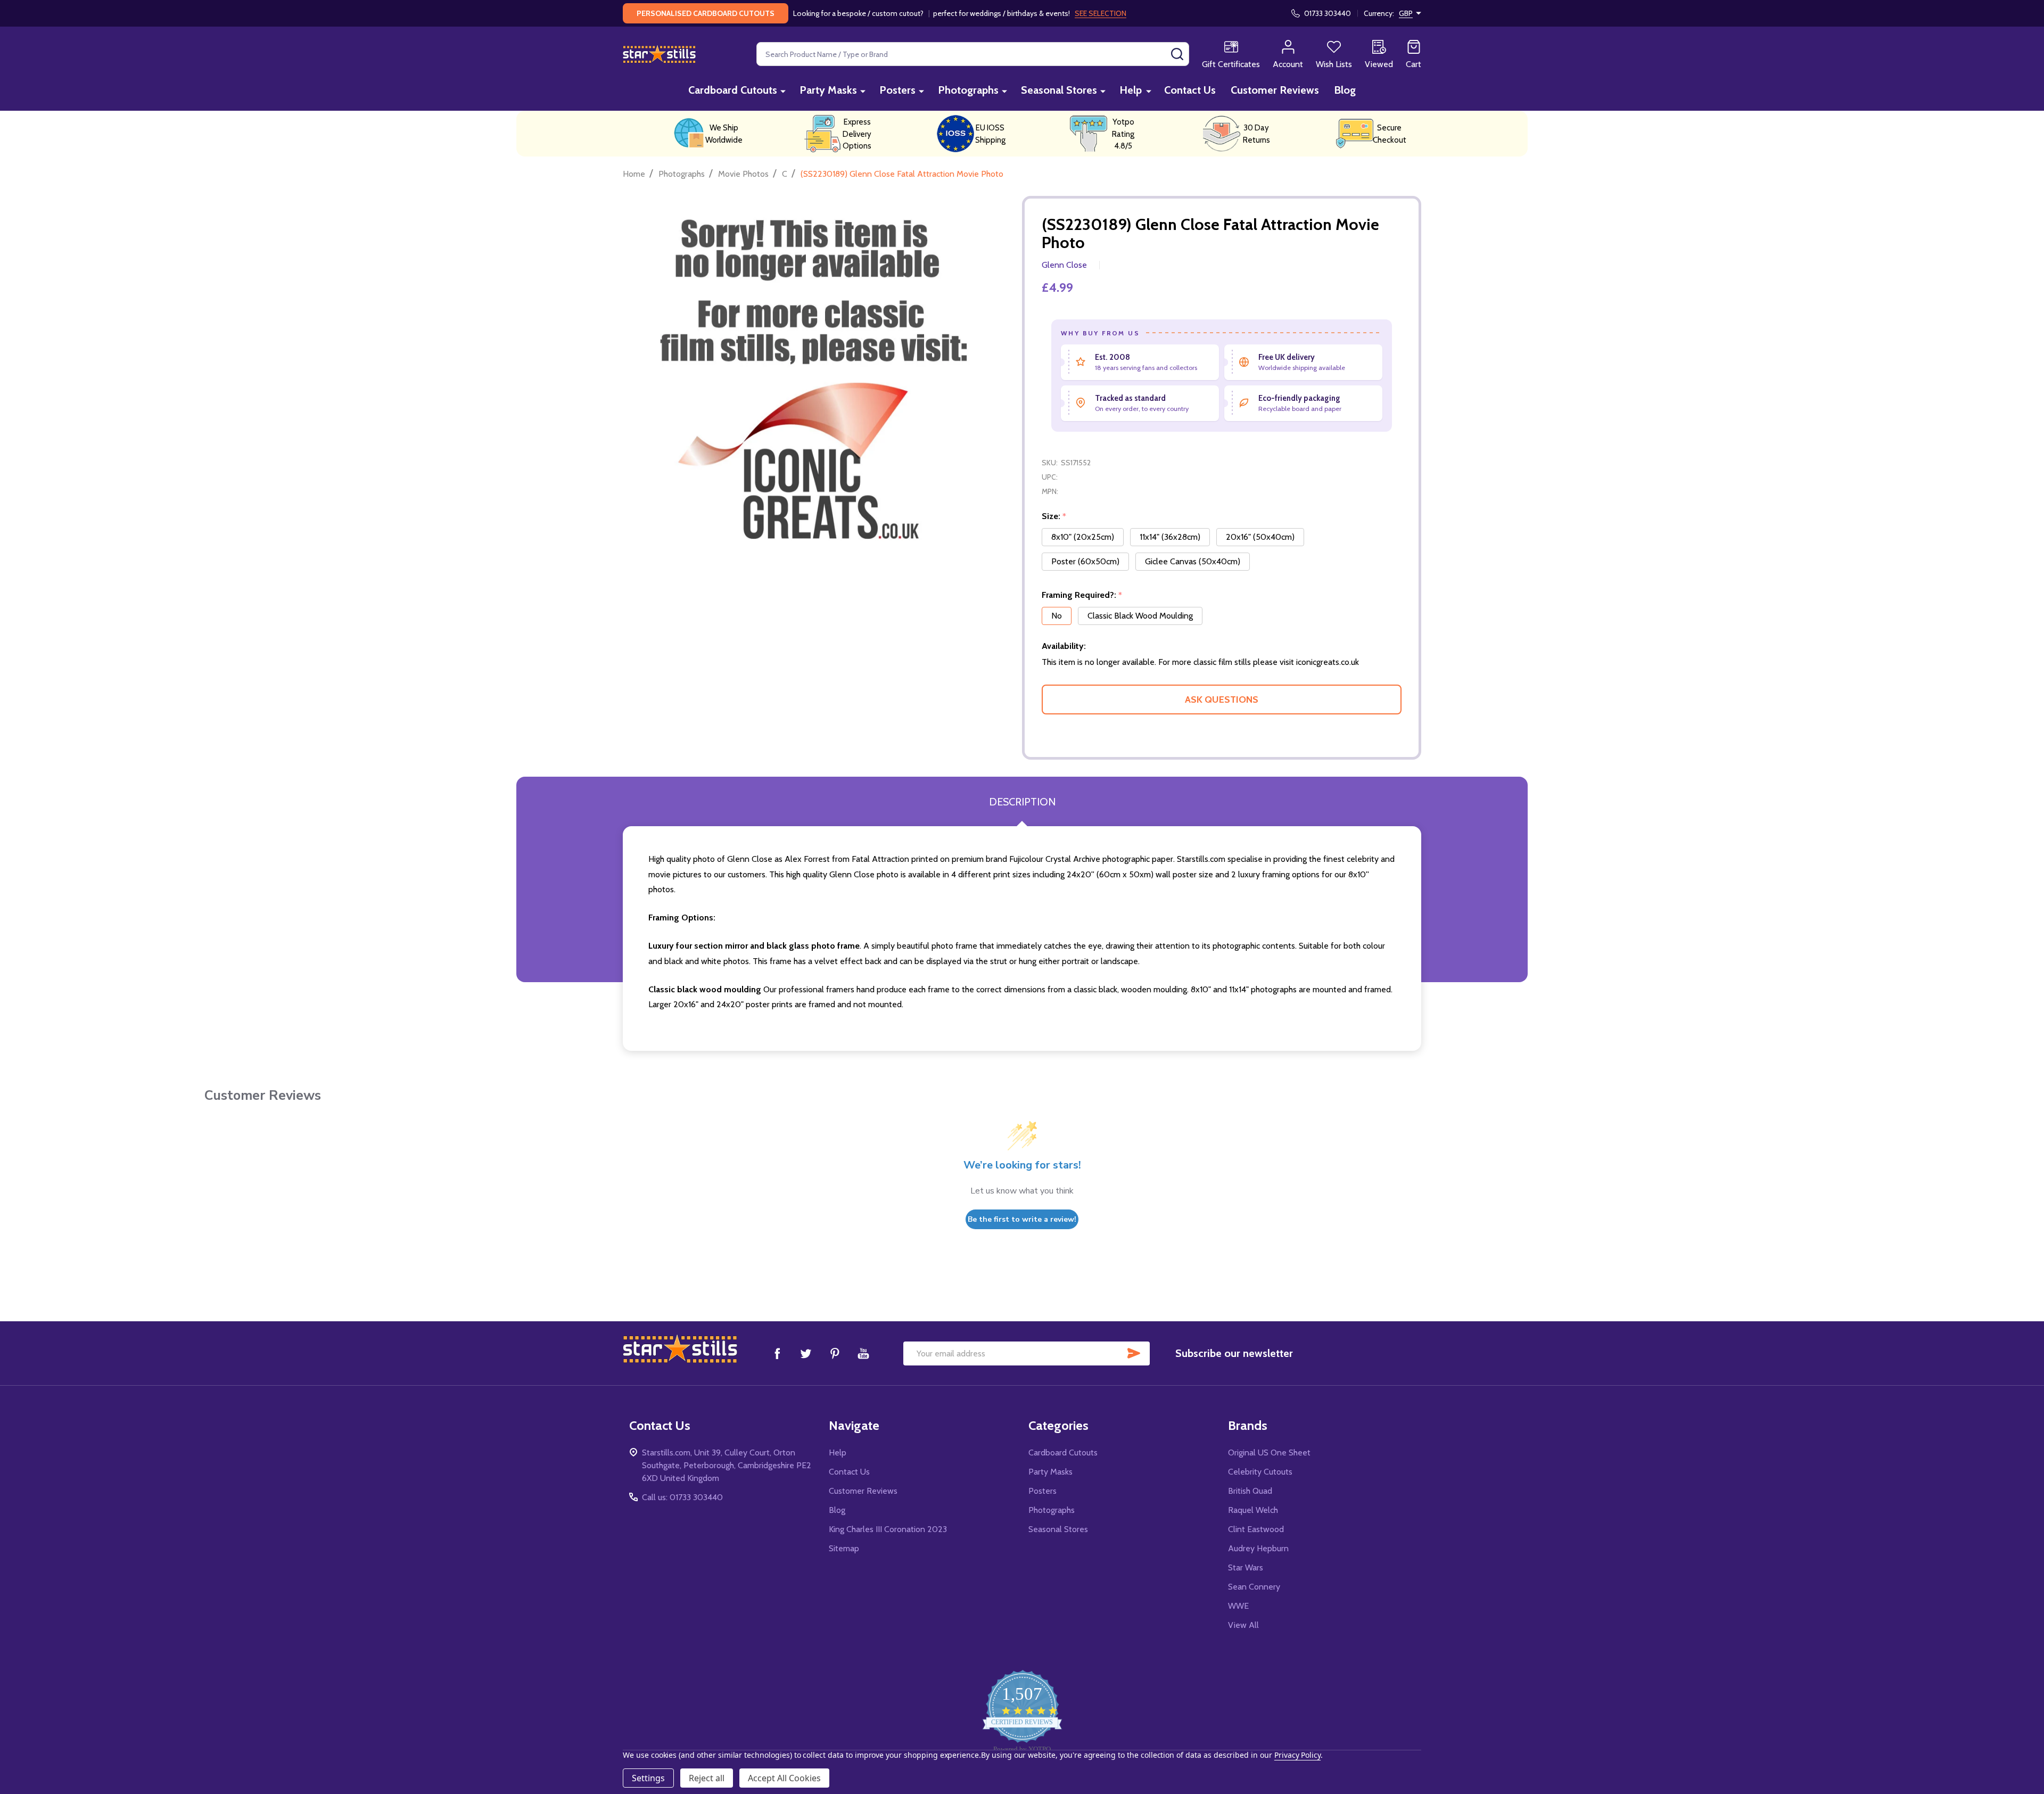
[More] (783, 91)
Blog (1345, 90)
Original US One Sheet (1269, 1453)
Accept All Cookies (784, 1778)
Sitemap (844, 1548)
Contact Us (1190, 90)
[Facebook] (777, 1353)
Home (634, 174)
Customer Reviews (1275, 90)
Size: (1054, 516)
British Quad (1250, 1491)
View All (1243, 1625)
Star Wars (1246, 1567)
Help (1131, 90)
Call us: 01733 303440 (682, 1497)
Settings (648, 1778)
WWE (1238, 1606)
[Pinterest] (835, 1353)
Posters (897, 90)
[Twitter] (806, 1353)
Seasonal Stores (1059, 90)
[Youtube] (863, 1353)
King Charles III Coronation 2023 (888, 1529)
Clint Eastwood (1256, 1529)
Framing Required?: (1082, 595)
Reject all (707, 1778)
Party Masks (828, 90)
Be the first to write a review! (1022, 1219)
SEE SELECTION (1101, 13)
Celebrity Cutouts (1260, 1472)
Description (1022, 802)
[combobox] (973, 54)
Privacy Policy (1297, 1755)
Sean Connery (1254, 1587)
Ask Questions (1222, 700)
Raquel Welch (1253, 1510)
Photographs (968, 90)
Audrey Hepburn (1258, 1548)
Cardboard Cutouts (733, 90)
